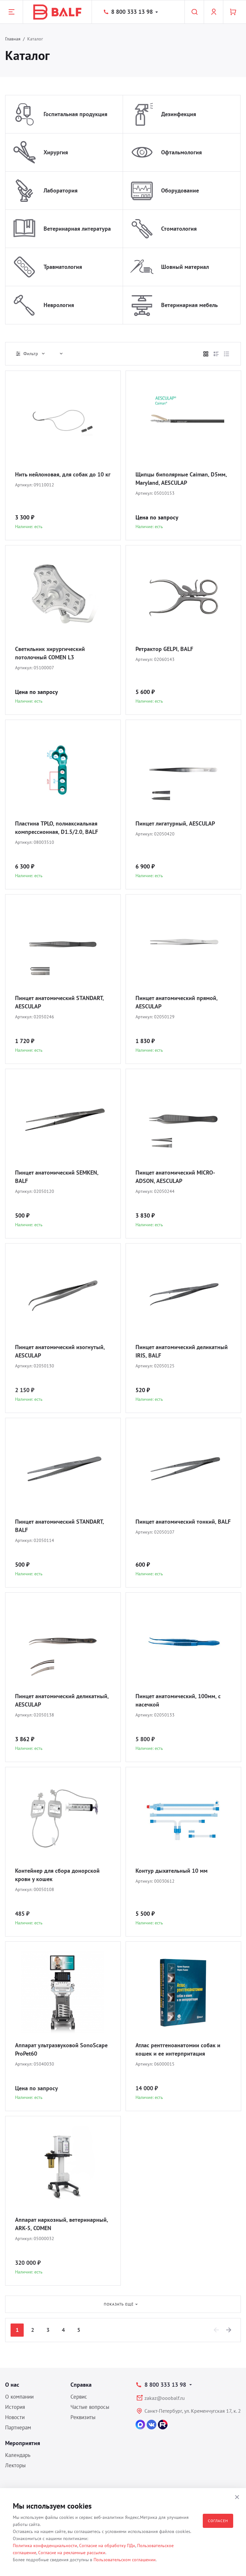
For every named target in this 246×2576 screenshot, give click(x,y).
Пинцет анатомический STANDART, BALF (59, 1526)
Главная (13, 39)
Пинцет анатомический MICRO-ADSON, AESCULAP (175, 1177)
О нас (12, 2385)
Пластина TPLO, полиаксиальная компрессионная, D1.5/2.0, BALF (57, 828)
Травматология (63, 267)
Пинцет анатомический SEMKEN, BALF (57, 1177)
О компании (19, 2397)
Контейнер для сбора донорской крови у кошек (57, 1875)
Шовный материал (185, 267)
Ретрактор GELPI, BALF (164, 649)
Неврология (59, 305)
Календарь (18, 2455)
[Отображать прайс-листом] (226, 354)
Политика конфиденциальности (45, 2546)
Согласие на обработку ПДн (107, 2546)
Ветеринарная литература (77, 229)
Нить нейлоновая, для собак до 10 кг (63, 474)
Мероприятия (23, 2443)
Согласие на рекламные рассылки (72, 2553)
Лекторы (15, 2465)
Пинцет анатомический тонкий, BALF (183, 1522)
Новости (15, 2417)
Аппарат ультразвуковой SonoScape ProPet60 (61, 2049)
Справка (81, 2385)
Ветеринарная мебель (189, 305)
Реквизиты (83, 2417)
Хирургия (56, 152)
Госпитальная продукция (75, 114)
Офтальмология (181, 152)
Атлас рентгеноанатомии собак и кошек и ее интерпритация (178, 2049)
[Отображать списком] (216, 354)
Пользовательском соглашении (125, 2560)
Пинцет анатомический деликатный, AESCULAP (62, 1700)
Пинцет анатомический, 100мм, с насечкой (178, 1700)
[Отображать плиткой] (206, 354)
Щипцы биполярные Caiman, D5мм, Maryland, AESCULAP (181, 479)
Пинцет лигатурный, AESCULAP (175, 823)
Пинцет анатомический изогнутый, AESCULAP (60, 1351)
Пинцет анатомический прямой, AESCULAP (176, 1002)
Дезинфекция (179, 114)
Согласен (218, 2521)
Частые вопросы (90, 2407)
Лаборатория (61, 190)
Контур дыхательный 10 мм (172, 1871)
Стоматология (179, 229)
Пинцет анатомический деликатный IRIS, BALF (182, 1351)
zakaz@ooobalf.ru (165, 2398)
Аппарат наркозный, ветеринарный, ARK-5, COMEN (61, 2224)
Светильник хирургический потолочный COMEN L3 (50, 653)
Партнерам (18, 2427)
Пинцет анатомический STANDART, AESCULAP (59, 1002)
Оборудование (180, 190)
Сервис (79, 2397)
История (15, 2407)
